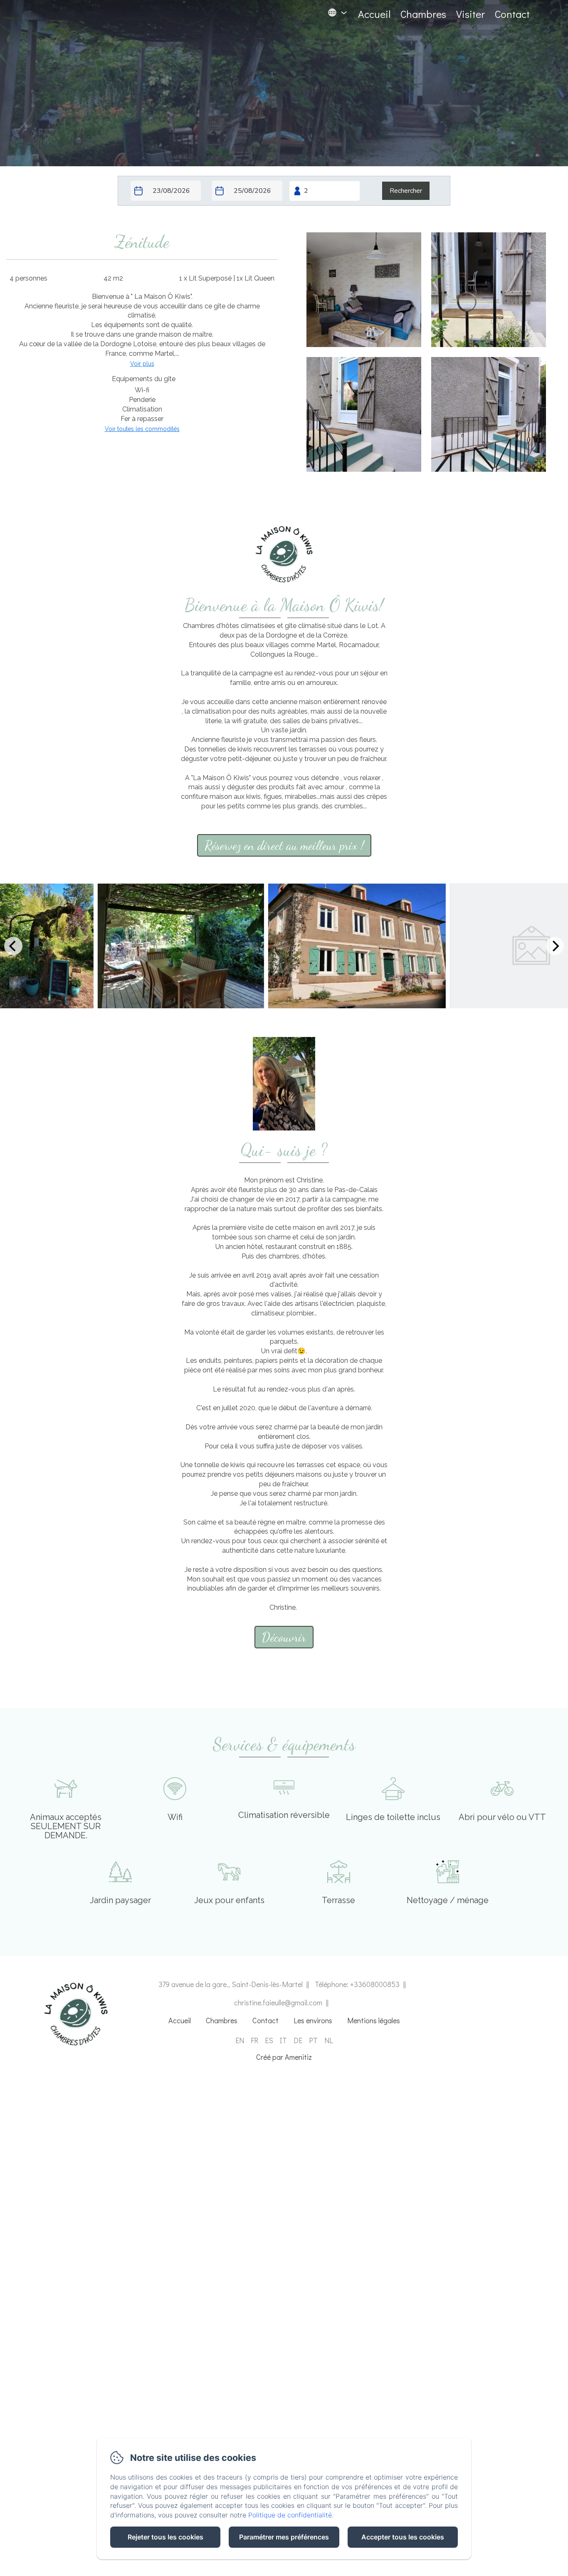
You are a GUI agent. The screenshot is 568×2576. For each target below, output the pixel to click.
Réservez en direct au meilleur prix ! (284, 845)
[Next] (555, 946)
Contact (512, 14)
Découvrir (284, 1637)
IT (283, 2040)
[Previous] (13, 946)
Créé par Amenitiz (284, 2057)
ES (269, 2040)
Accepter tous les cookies (403, 2537)
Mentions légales (374, 2020)
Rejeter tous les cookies (165, 2537)
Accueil (374, 14)
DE (298, 2040)
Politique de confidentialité (290, 2515)
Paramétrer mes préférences (284, 2537)
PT (313, 2040)
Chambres (423, 14)
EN (240, 2040)
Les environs (313, 2020)
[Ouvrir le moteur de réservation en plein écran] (284, 191)
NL (329, 2040)
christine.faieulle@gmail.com (278, 2002)
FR (254, 2040)
